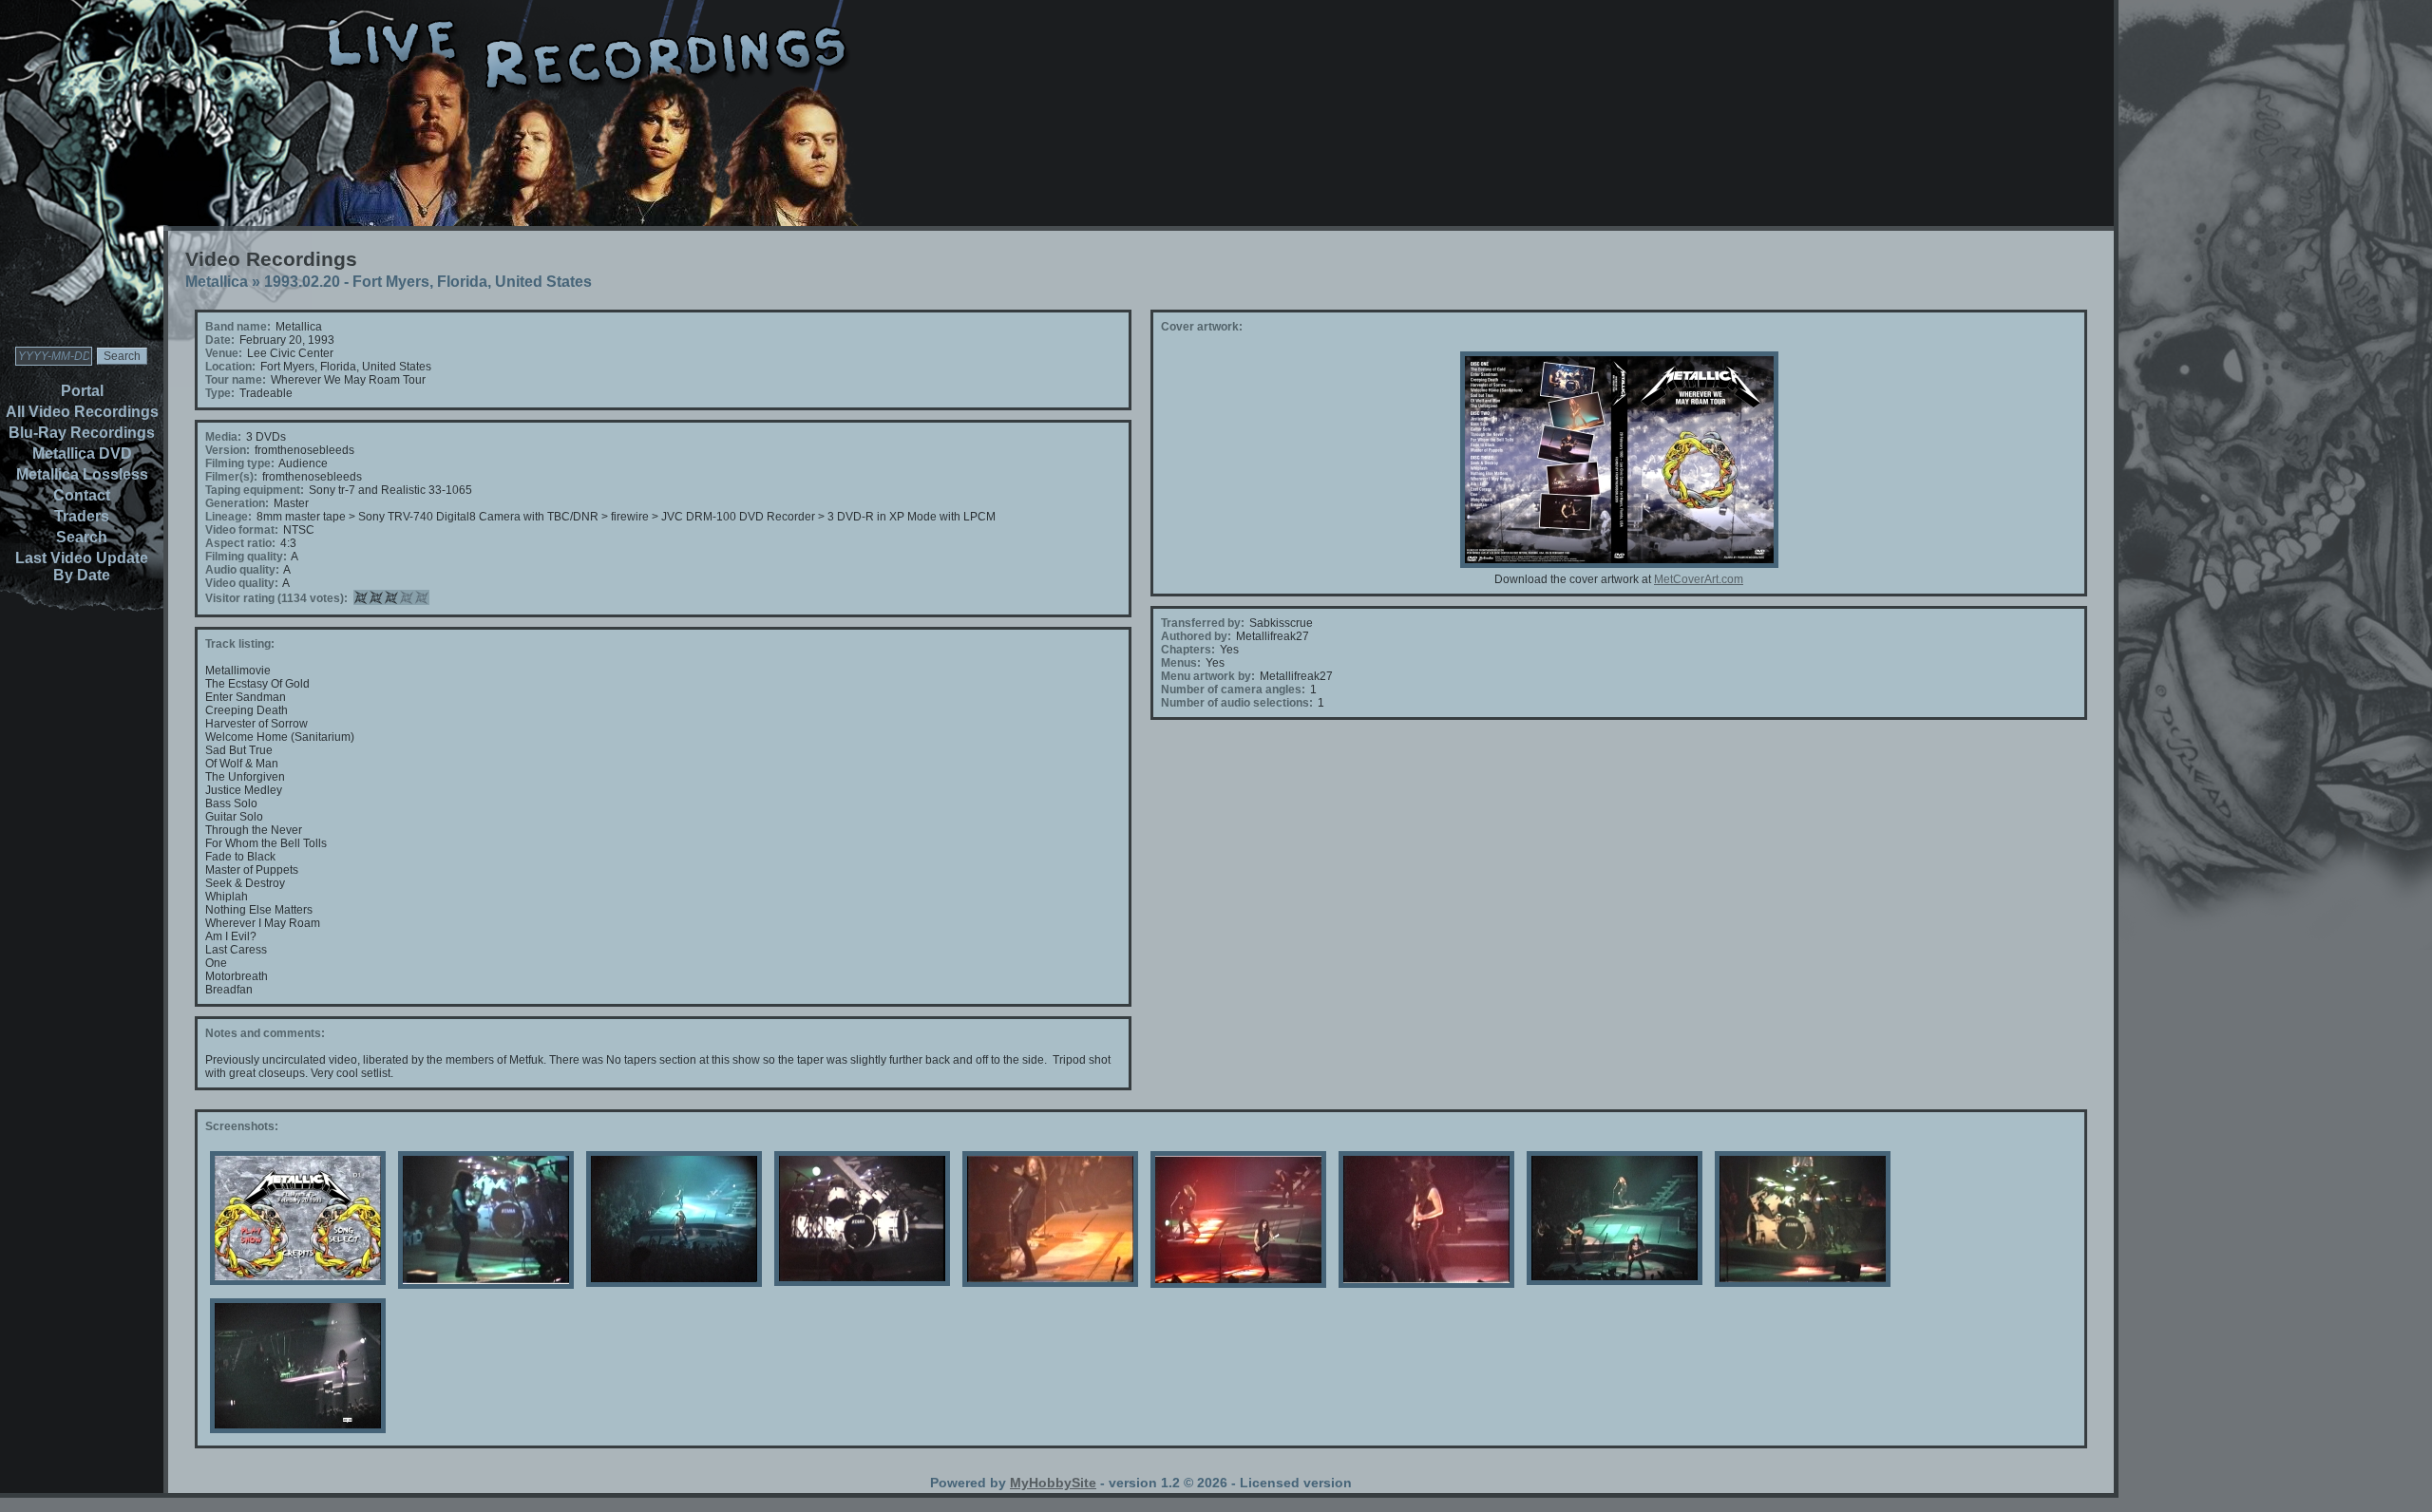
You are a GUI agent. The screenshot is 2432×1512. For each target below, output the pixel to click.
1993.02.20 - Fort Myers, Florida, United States (428, 282)
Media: (223, 437)
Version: (228, 450)
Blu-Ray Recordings (82, 433)
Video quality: (242, 583)
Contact (82, 495)
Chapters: (1188, 650)
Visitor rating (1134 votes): (276, 598)
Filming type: (240, 463)
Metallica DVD (82, 454)
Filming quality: (246, 557)
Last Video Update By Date (82, 567)
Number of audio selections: (1237, 703)
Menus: (1181, 663)
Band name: (238, 327)
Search (82, 537)
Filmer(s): (231, 477)
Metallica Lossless (82, 474)
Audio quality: (242, 570)
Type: (220, 393)
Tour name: (236, 380)
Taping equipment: (255, 490)
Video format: (242, 530)
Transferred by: (1203, 623)
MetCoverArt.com (1699, 579)
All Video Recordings (82, 412)
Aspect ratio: (240, 543)
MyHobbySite (1053, 1483)
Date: (220, 340)
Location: (230, 367)
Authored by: (1196, 636)
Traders (82, 516)
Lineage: (228, 517)
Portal (82, 391)
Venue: (224, 353)
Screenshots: (242, 1126)
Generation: (237, 503)
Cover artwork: (1202, 327)
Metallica (217, 282)
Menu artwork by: (1208, 676)
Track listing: (240, 644)
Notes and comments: (265, 1033)
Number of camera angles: (1233, 690)
